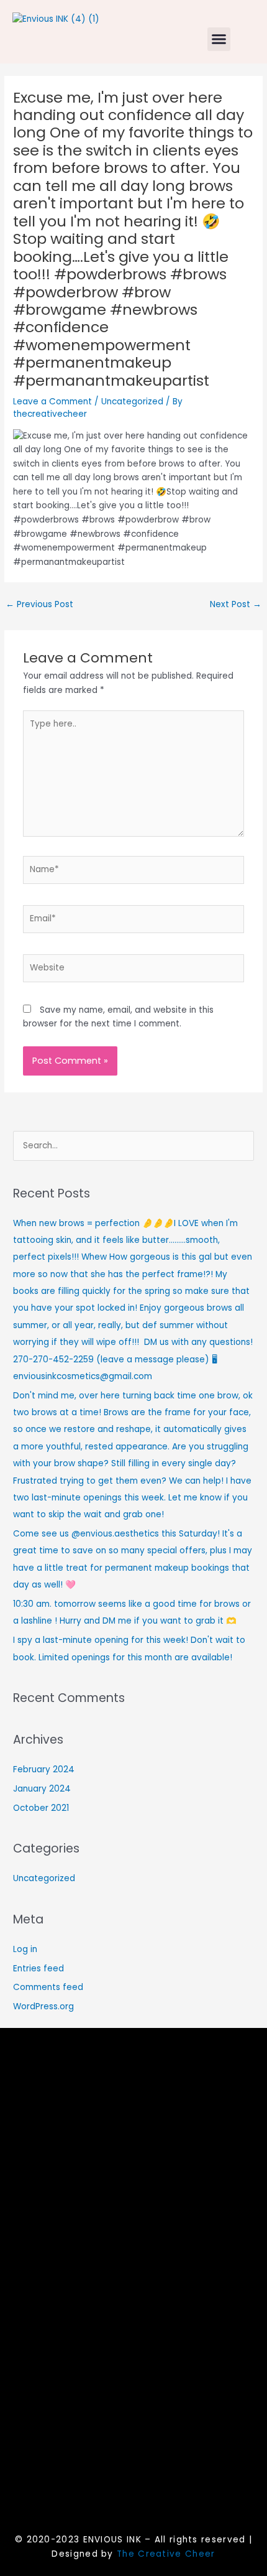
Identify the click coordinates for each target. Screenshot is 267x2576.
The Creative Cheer (166, 2554)
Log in (25, 1949)
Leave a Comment (52, 402)
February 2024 (44, 1769)
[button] (219, 39)
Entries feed (38, 1969)
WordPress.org (43, 2006)
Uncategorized (132, 402)
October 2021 (41, 1808)
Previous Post (39, 604)
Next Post (236, 604)
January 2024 (42, 1789)
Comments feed (48, 1987)
